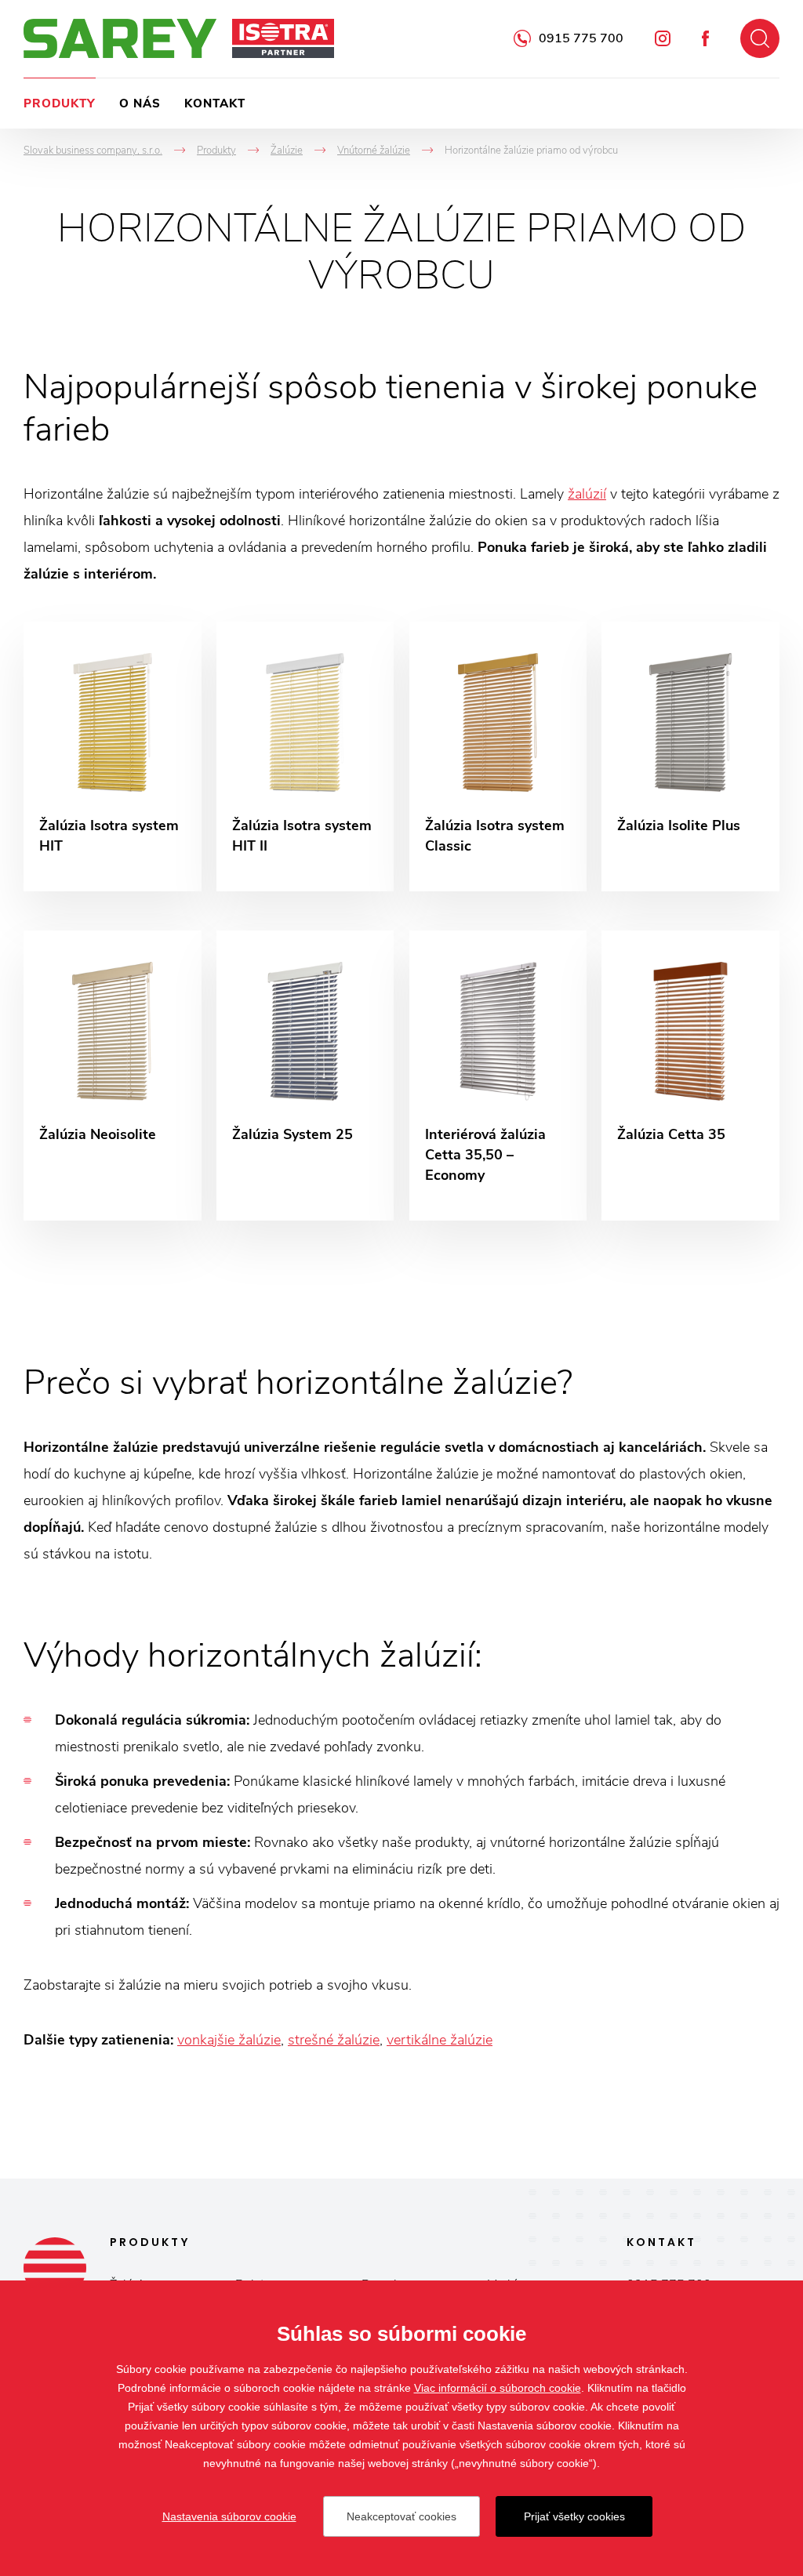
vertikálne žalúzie (440, 2040)
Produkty (60, 103)
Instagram (663, 38)
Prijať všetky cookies (574, 2516)
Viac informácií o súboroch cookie (498, 2388)
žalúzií (587, 494)
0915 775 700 (581, 38)
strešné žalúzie (334, 2040)
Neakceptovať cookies (401, 2516)
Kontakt (215, 103)
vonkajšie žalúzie (229, 2040)
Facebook (705, 38)
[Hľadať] (760, 38)
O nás (140, 103)
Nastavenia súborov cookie (229, 2516)
